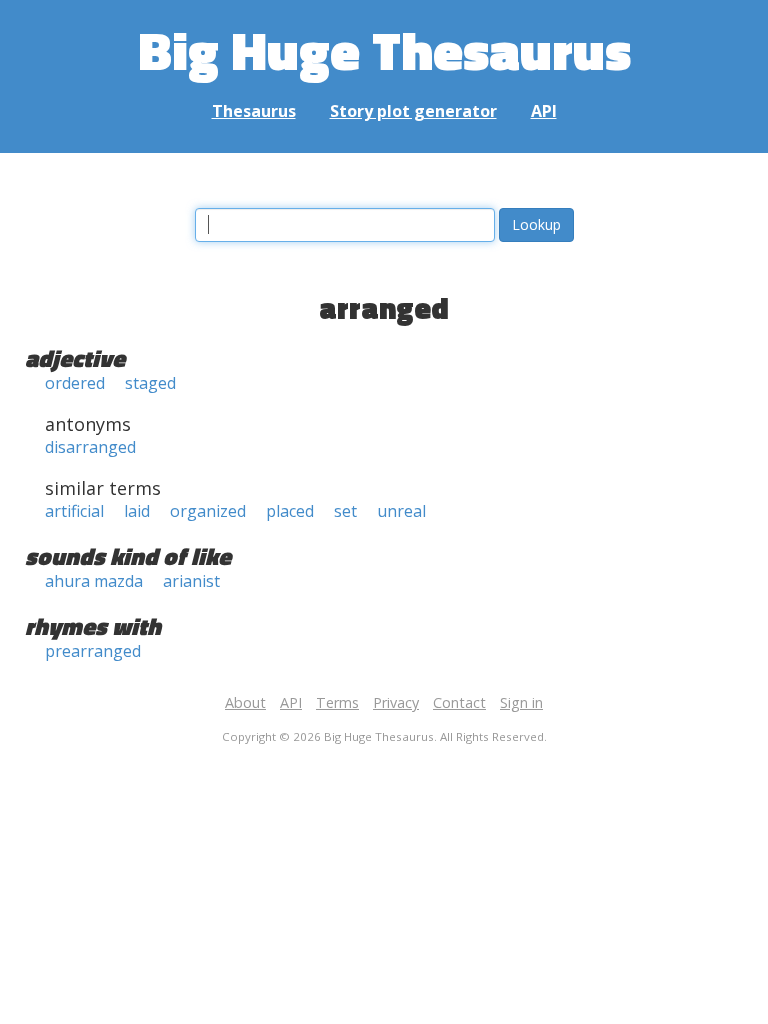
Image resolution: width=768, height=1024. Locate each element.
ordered (75, 383)
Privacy (396, 702)
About (245, 702)
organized (208, 511)
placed (290, 511)
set (345, 511)
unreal (401, 511)
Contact (459, 702)
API (544, 111)
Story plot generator (413, 111)
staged (150, 383)
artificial (74, 511)
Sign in (521, 702)
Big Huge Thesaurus (384, 49)
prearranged (93, 651)
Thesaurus (254, 111)
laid (137, 511)
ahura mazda (94, 581)
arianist (191, 581)
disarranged (90, 447)
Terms (337, 702)
